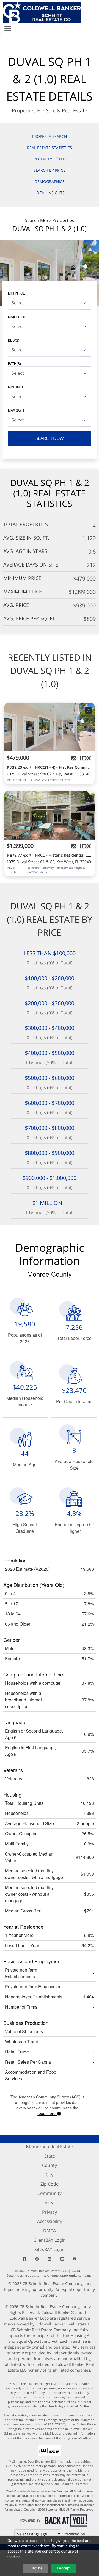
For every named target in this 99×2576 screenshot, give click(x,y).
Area (50, 2203)
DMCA (50, 2231)
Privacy (50, 2212)
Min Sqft (16, 387)
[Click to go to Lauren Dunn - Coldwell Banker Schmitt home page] (42, 12)
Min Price (16, 293)
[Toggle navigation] (8, 29)
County (50, 2165)
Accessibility (50, 2221)
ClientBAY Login (50, 2240)
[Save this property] (89, 710)
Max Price (17, 317)
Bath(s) (14, 363)
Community (50, 2193)
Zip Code (50, 2184)
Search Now (50, 438)
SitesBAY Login (50, 2249)
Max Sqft (16, 410)
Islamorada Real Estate (50, 2147)
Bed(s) (14, 340)
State (50, 2156)
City (50, 2175)
